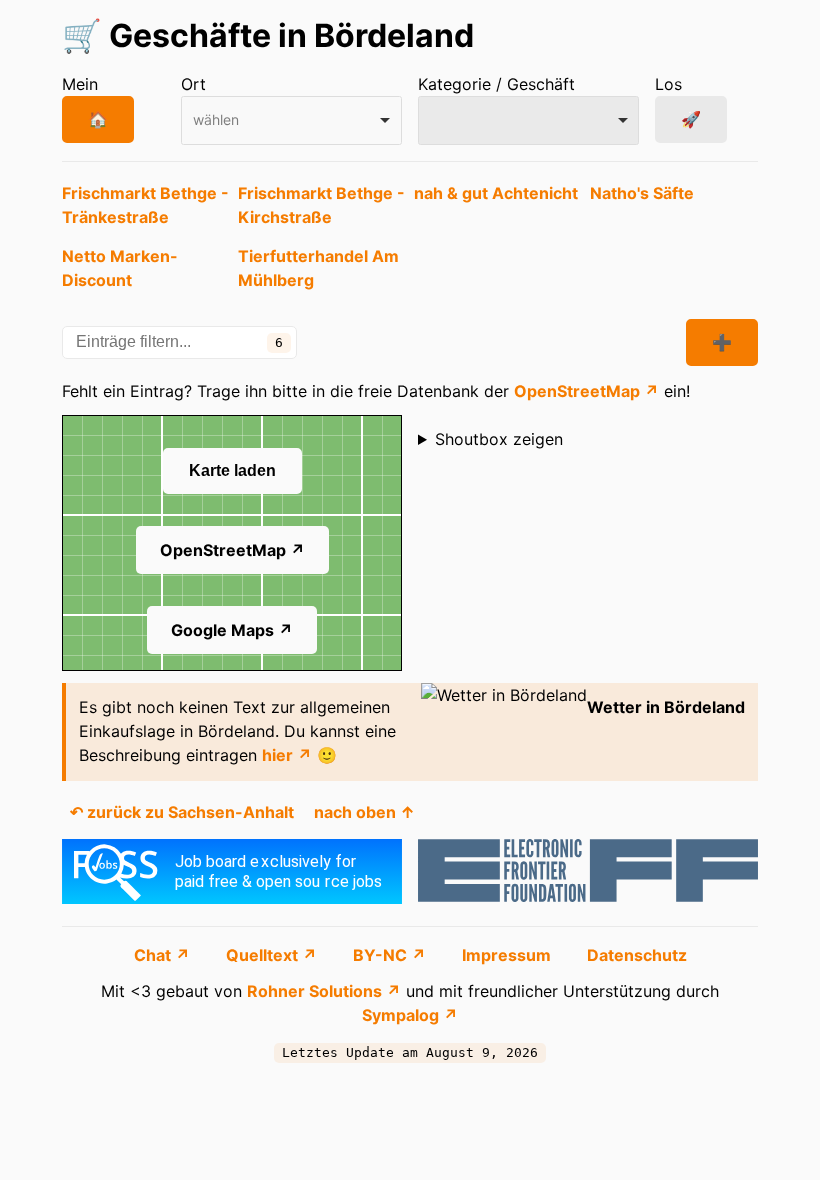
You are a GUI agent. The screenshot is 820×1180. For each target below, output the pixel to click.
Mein (80, 84)
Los (668, 84)
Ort (193, 84)
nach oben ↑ (364, 812)
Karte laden (232, 470)
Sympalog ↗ (410, 1015)
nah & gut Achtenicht (496, 193)
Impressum (508, 955)
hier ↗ (287, 755)
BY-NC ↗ (391, 955)
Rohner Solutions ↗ (324, 991)
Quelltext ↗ (273, 955)
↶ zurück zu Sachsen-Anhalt (182, 812)
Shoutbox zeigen (499, 439)
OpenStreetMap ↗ (586, 391)
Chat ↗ (164, 955)
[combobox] (291, 120)
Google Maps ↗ (232, 630)
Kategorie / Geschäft (496, 84)
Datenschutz (637, 955)
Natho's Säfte (642, 193)
